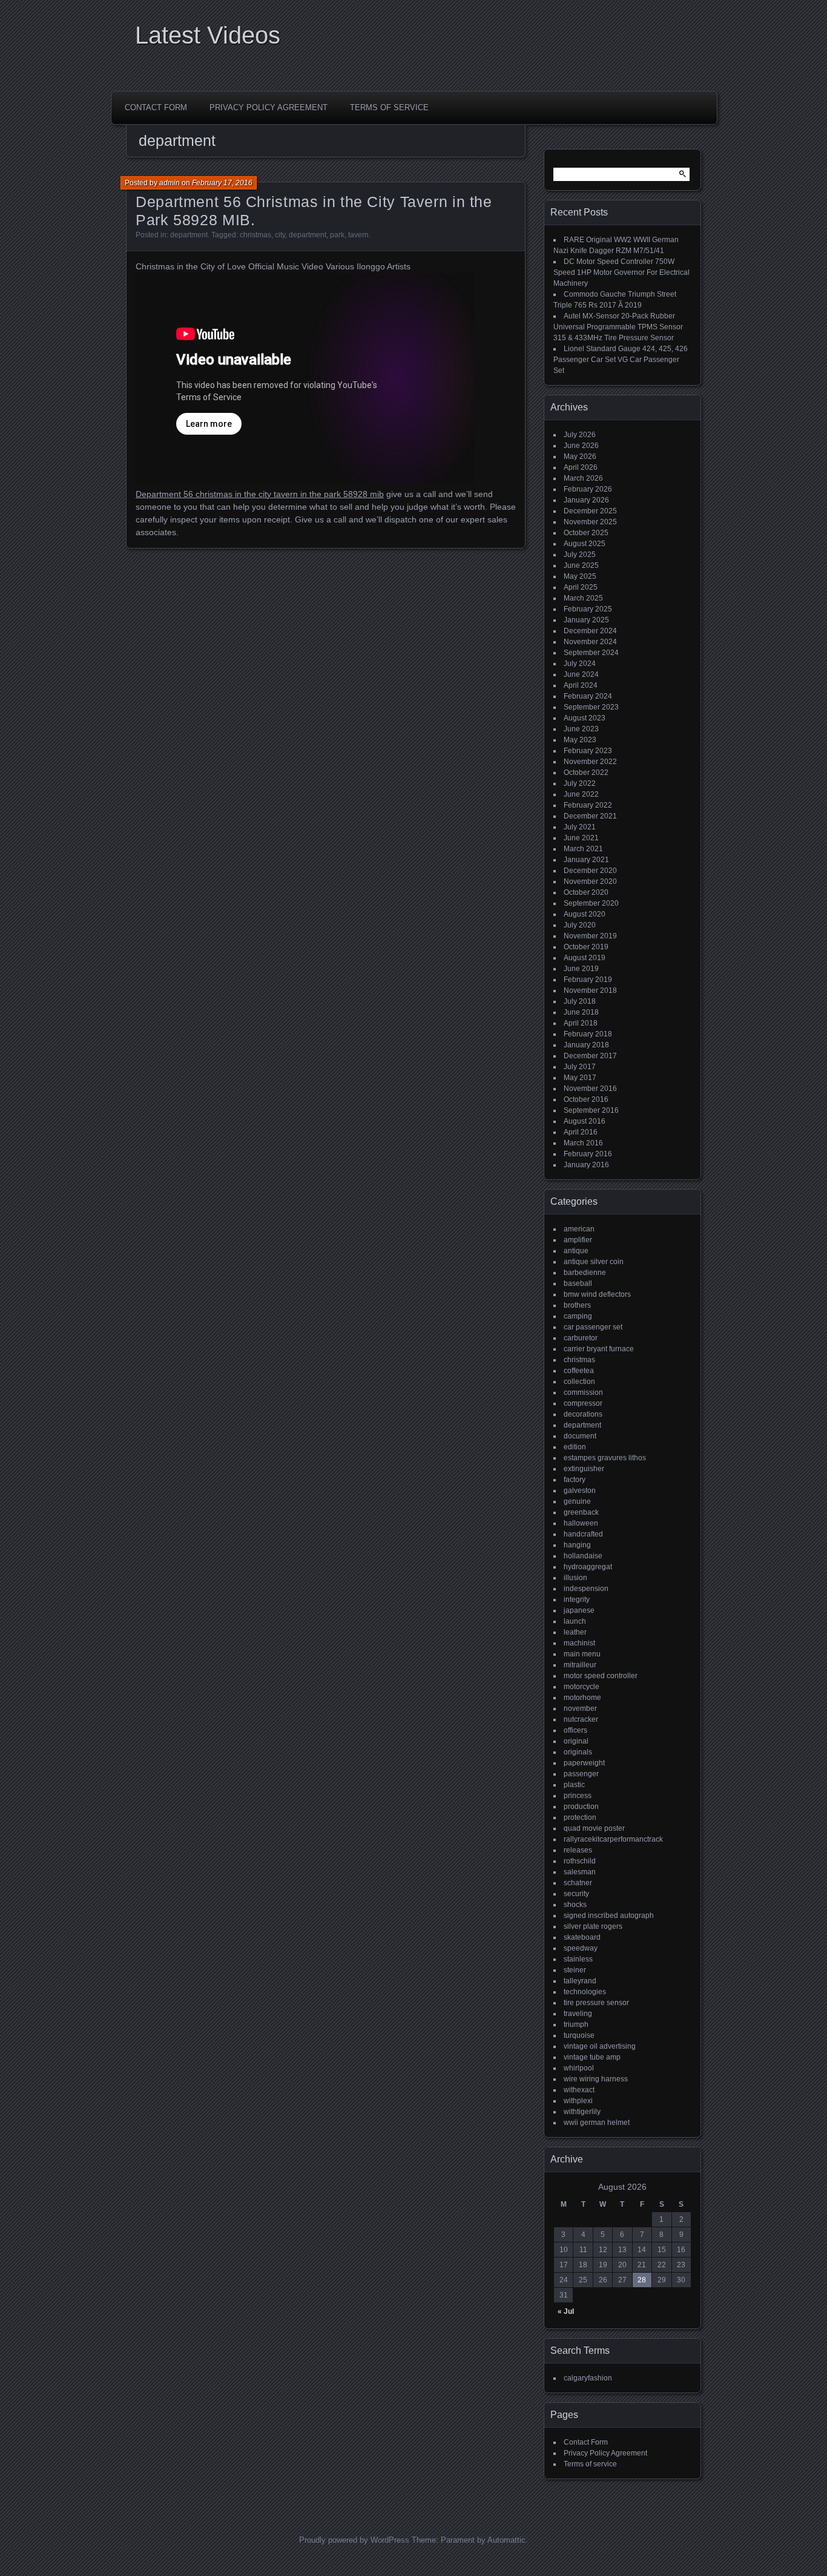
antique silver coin (594, 1262)
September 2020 (591, 903)
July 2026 (580, 435)
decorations (583, 1414)
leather (575, 1632)
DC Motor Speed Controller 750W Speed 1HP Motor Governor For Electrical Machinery (621, 272)
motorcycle (582, 1687)
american (579, 1229)
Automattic (506, 2540)
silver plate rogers (593, 1926)
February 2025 (588, 609)
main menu (582, 1654)
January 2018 (586, 1045)
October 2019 (586, 947)
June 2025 (581, 565)
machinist (579, 1643)
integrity (577, 1599)
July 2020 (580, 925)
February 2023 (588, 751)
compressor (583, 1403)
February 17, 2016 (222, 183)
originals (578, 1752)
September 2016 (591, 1110)
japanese (579, 1610)
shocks (575, 1905)
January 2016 (586, 1165)
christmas (255, 235)
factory (575, 1480)
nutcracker (581, 1719)
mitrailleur (580, 1665)
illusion (575, 1578)
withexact (579, 2090)
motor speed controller (601, 1676)
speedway (581, 1948)
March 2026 (583, 478)
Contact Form (156, 107)
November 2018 (590, 990)
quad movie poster (594, 1828)
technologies (585, 1992)
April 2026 (581, 467)
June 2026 (581, 446)
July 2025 (580, 555)
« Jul (566, 2311)
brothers (577, 1305)
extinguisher (584, 1469)
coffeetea (579, 1371)
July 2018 (580, 1001)
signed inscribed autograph (609, 1916)
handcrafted (583, 1534)
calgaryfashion (588, 2378)
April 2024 (581, 685)
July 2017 (580, 1067)
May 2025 (580, 576)
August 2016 (585, 1121)
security (576, 1894)
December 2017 (590, 1056)
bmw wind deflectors (597, 1294)
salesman (580, 1872)
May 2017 (580, 1078)
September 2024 (591, 653)
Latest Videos (208, 35)
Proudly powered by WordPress (354, 2540)
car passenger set (593, 1327)
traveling (578, 2014)
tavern (358, 235)
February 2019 (588, 980)
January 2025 (586, 620)
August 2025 (585, 544)
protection (580, 1817)
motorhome (582, 1698)
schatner (578, 1883)
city (280, 235)
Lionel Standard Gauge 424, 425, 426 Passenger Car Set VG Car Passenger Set (621, 360)
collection (579, 1382)
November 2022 (590, 762)
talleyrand (580, 1981)
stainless (578, 1959)
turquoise (579, 2035)
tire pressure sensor (596, 2003)
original (576, 1741)
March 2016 (583, 1143)
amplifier (578, 1240)
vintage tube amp (592, 2057)
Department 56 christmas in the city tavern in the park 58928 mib (260, 494)
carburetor (581, 1338)
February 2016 (588, 1154)
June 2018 (581, 1012)
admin (170, 183)
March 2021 (583, 849)
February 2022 (588, 805)
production (581, 1807)
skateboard (582, 1937)
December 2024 (590, 631)
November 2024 (590, 642)
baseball (578, 1283)
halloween (581, 1523)
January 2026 (586, 500)
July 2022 (580, 783)
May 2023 (580, 740)
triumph (576, 2024)
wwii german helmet (597, 2123)
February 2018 (588, 1034)
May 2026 (580, 456)
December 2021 (590, 816)
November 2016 (590, 1089)
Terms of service (389, 107)
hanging (577, 1545)
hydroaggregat (588, 1567)
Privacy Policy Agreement (269, 107)
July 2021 (580, 827)
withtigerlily (582, 2112)
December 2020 (590, 871)
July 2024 (580, 664)
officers (575, 1730)
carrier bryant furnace (599, 1349)
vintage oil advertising (600, 2046)
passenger (581, 1774)
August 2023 (585, 718)
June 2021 (581, 838)
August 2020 (585, 914)
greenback (581, 1512)
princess (578, 1796)
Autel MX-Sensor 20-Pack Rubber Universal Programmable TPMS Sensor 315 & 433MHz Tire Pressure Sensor (618, 327)
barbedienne (585, 1273)
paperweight (584, 1763)
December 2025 (590, 511)
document (580, 1436)
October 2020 (586, 892)
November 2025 (590, 522)
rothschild (580, 1861)
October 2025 (586, 533)
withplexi (578, 2101)
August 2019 (585, 958)
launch (575, 1621)
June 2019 (581, 969)
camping (578, 1316)
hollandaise (583, 1556)
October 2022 (586, 772)
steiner (575, 1970)
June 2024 (581, 674)
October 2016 (586, 1099)
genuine (577, 1501)
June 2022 (581, 794)
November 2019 (590, 936)
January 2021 (586, 860)
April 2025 (581, 587)
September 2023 (591, 707)
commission (583, 1392)
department (189, 235)
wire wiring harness (596, 2079)
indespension (586, 1589)
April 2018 (581, 1023)
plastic (574, 1785)
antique (576, 1251)
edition (575, 1447)
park (337, 235)
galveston (580, 1491)
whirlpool (579, 2068)
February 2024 (588, 696)
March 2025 (583, 598)
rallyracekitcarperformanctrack (613, 1839)
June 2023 (581, 729)
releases (578, 1850)
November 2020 (590, 881)
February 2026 (588, 489)
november (580, 1708)
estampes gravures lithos (605, 1458)
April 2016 (581, 1132)
